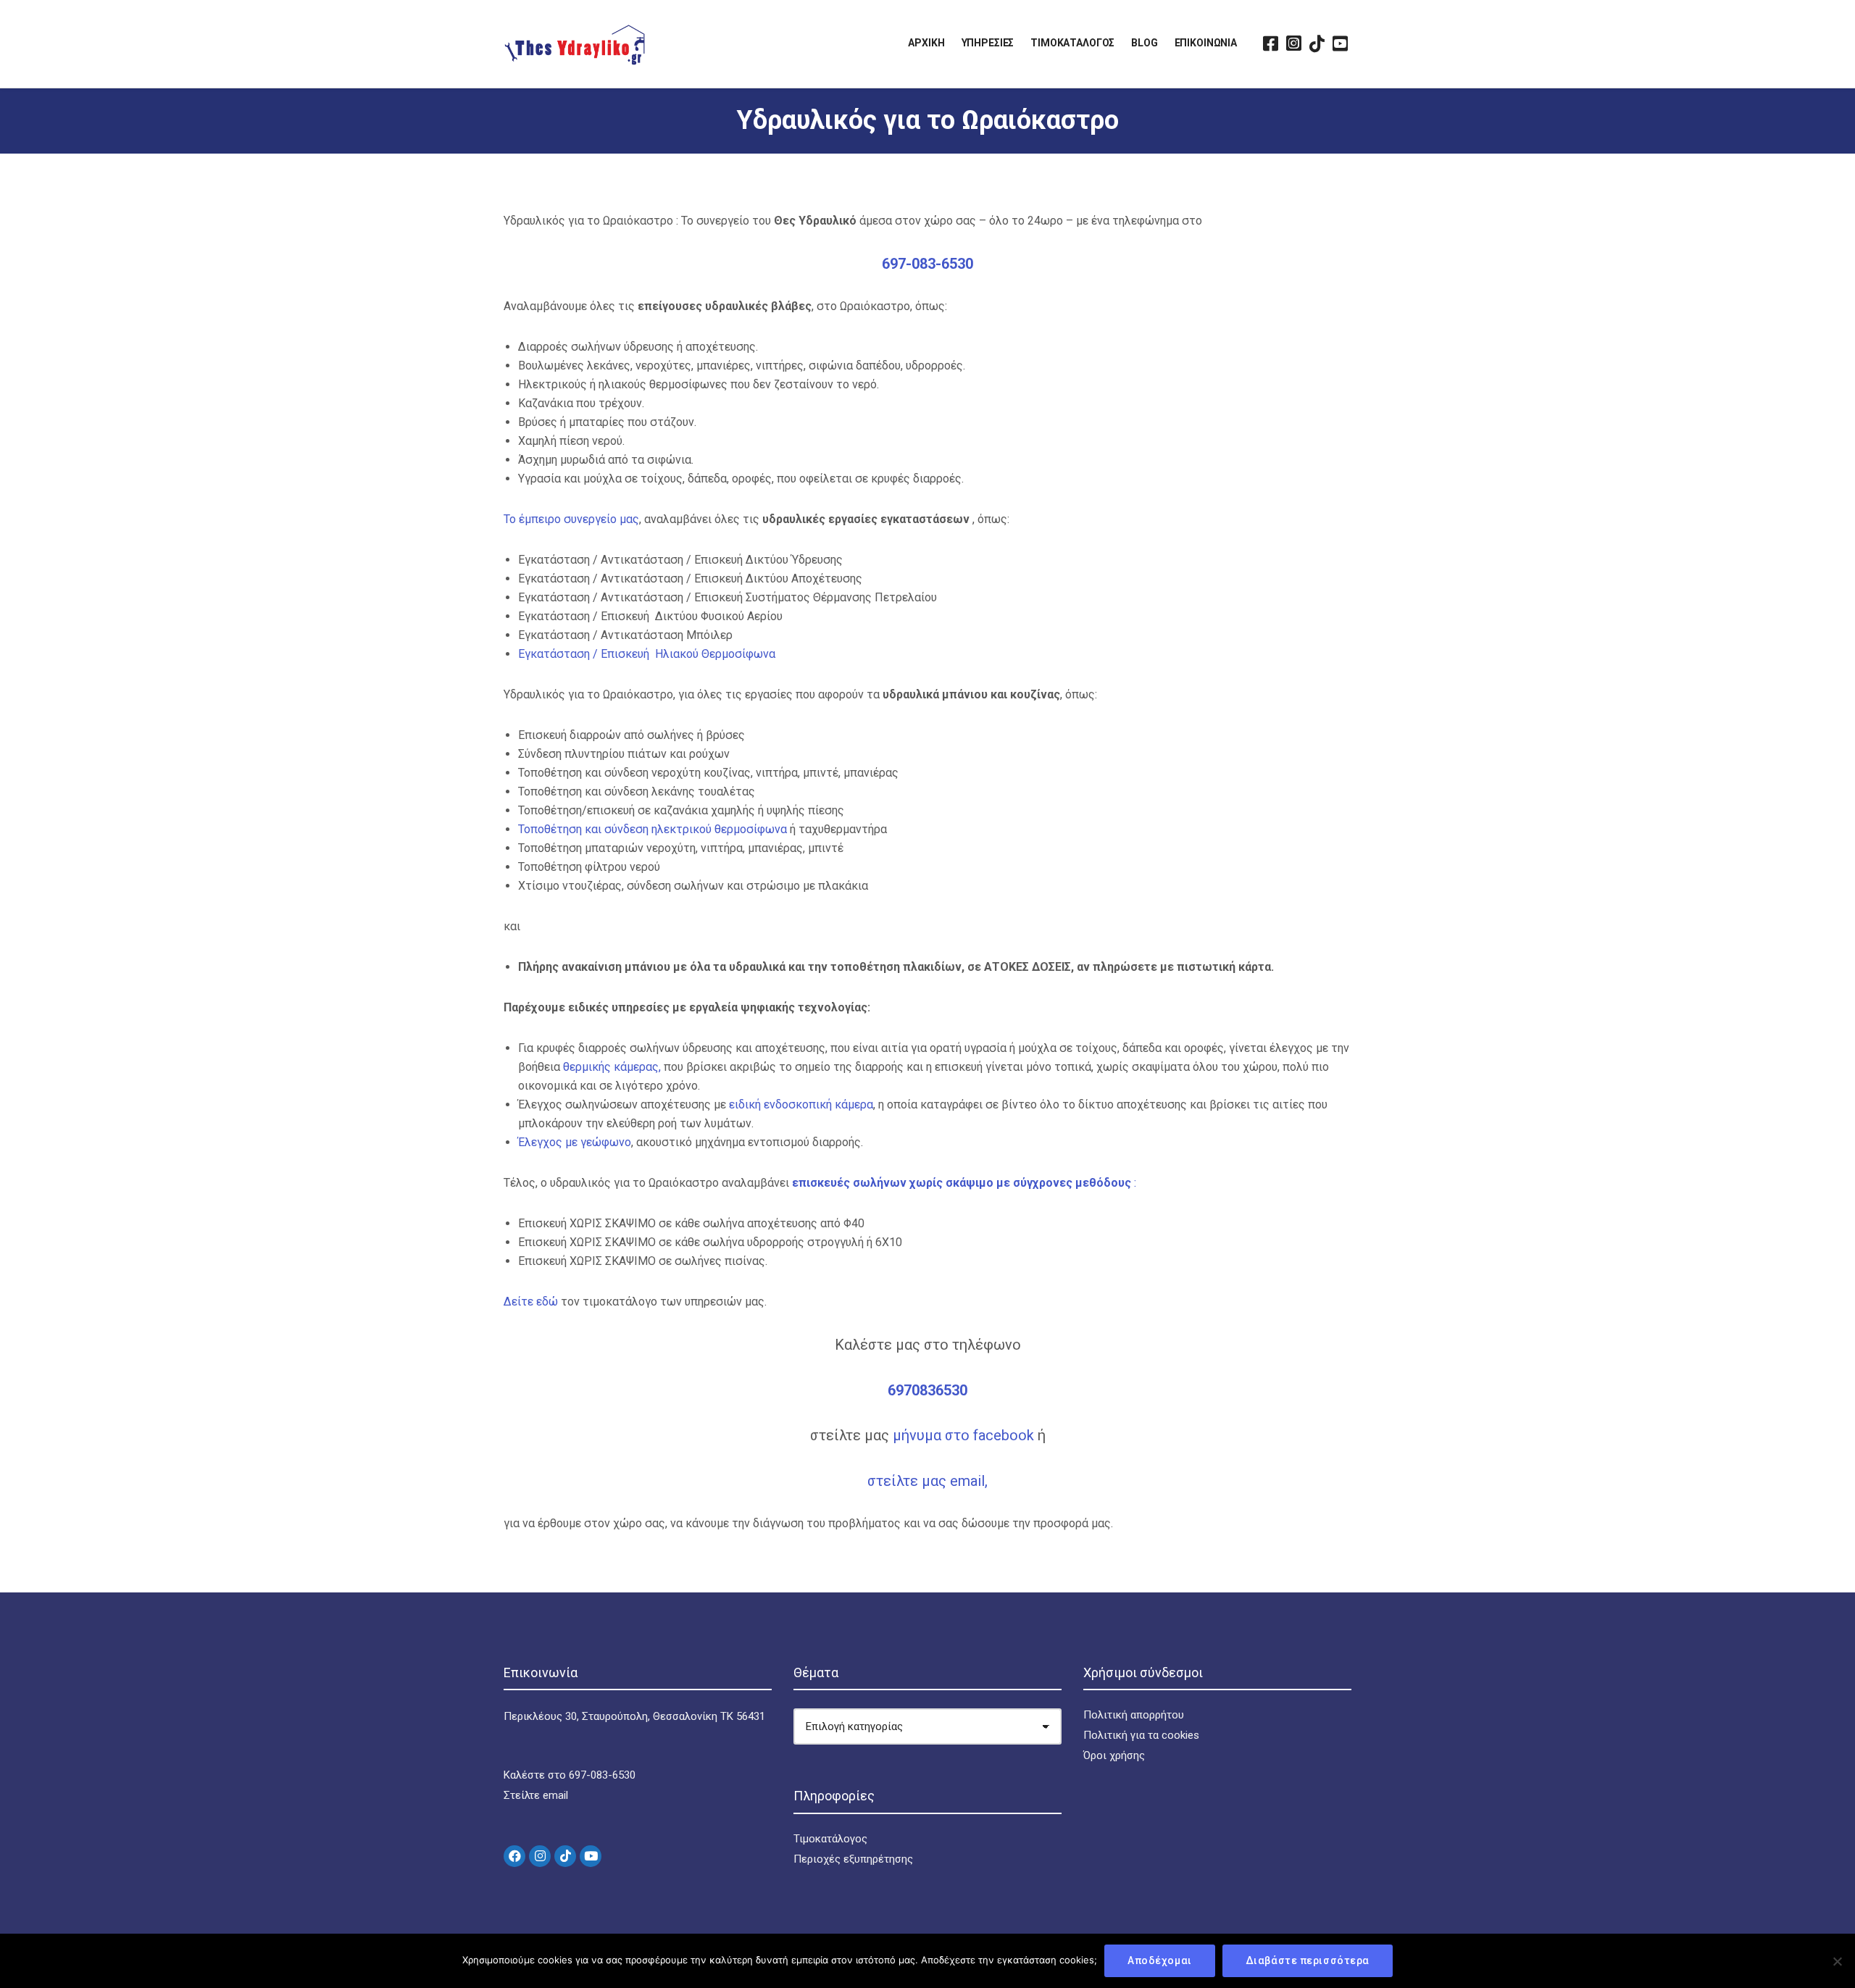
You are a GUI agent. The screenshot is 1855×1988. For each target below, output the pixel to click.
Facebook (1270, 43)
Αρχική (926, 43)
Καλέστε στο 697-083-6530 (570, 1775)
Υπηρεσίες (988, 43)
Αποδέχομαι (1160, 1960)
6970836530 (927, 1390)
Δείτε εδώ (532, 1302)
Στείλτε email (536, 1795)
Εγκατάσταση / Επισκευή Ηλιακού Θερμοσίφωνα (647, 654)
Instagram (1293, 43)
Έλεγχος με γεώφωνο (575, 1142)
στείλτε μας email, (927, 1481)
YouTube (1340, 43)
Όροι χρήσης (1114, 1755)
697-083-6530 (927, 264)
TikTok (1317, 43)
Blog (1144, 43)
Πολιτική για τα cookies (1141, 1735)
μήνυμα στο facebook (965, 1435)
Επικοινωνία (1206, 43)
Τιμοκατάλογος (1072, 43)
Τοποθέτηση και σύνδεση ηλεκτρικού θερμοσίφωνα (653, 829)
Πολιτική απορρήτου (1134, 1715)
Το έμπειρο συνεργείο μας (571, 519)
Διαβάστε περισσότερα (1308, 1960)
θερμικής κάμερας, (612, 1067)
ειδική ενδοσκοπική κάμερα (801, 1104)
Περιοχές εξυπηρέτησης (853, 1859)
